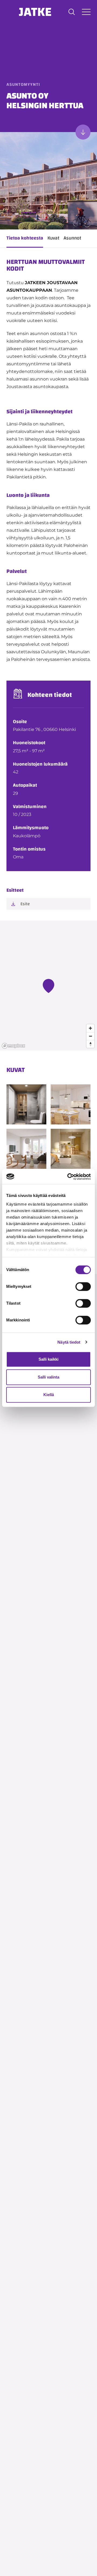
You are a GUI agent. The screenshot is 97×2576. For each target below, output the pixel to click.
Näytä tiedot (69, 1342)
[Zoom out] (90, 1036)
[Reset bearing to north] (90, 1044)
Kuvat (53, 238)
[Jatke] (35, 12)
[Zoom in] (90, 1028)
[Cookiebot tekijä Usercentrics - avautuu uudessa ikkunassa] (68, 1177)
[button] (72, 12)
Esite (25, 904)
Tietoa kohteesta (25, 238)
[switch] (83, 1287)
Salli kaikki (48, 1359)
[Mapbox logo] (13, 1046)
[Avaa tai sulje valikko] (86, 12)
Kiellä (49, 1395)
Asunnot (72, 238)
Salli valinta (48, 1377)
